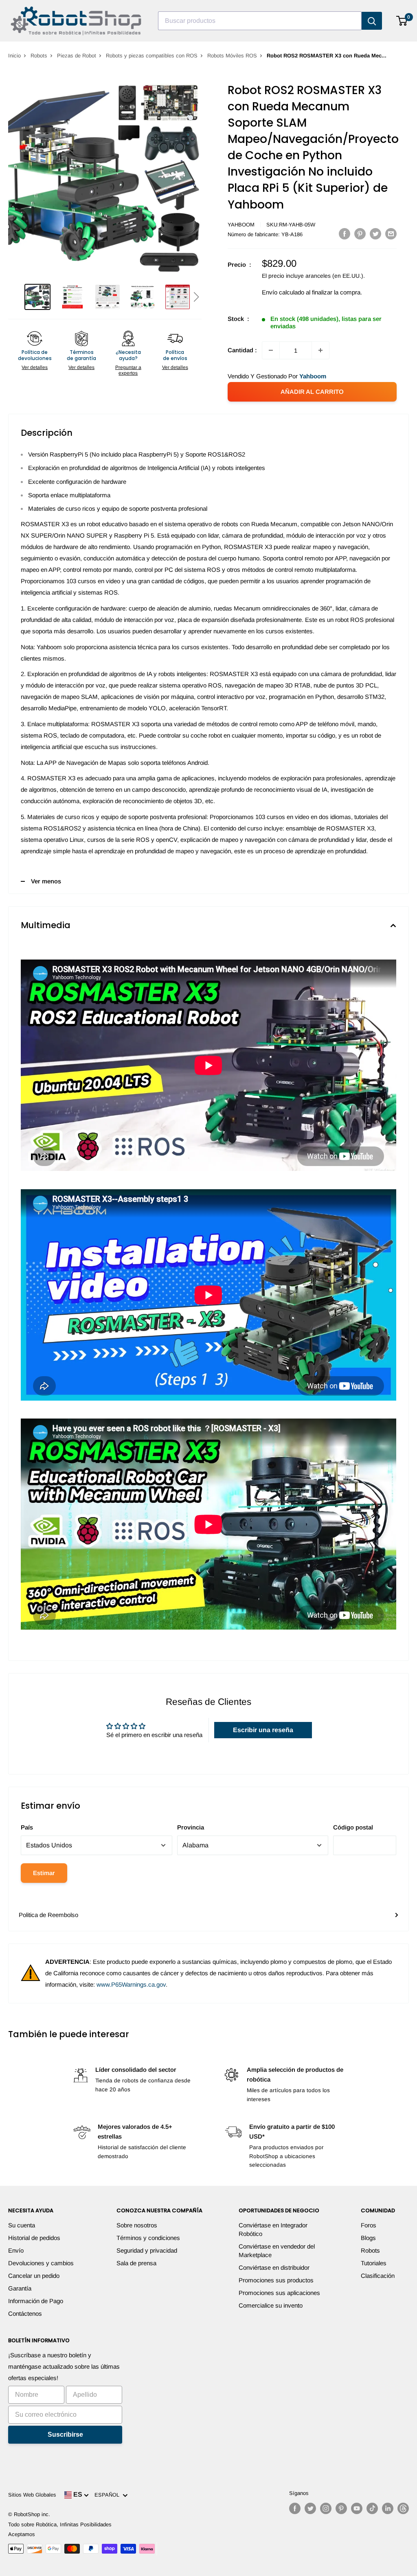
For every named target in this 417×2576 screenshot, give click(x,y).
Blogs (368, 2238)
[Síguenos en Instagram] (326, 2508)
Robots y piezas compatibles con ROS (152, 56)
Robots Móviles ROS (232, 56)
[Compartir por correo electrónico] (391, 234)
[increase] (320, 350)
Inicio (14, 56)
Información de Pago (36, 2301)
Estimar (44, 1873)
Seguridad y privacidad (147, 2250)
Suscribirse (65, 2434)
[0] (402, 21)
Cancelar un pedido (34, 2276)
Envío (16, 2250)
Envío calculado (283, 292)
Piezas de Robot (77, 56)
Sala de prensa (136, 2263)
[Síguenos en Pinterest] (341, 2508)
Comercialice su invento (271, 2305)
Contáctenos (25, 2314)
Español (109, 2495)
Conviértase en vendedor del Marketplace (277, 2251)
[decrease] (271, 350)
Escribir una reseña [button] (263, 1730)
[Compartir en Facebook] (345, 234)
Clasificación (378, 2276)
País (27, 1827)
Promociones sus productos (276, 2280)
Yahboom (241, 225)
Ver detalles (35, 367)
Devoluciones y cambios (41, 2263)
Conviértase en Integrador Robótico (273, 2229)
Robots (39, 56)
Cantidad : (242, 350)
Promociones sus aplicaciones (279, 2293)
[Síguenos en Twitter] (310, 2508)
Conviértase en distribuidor (274, 2267)
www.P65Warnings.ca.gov (131, 1984)
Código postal (353, 1827)
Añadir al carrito (312, 392)
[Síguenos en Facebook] (295, 2508)
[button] (196, 297)
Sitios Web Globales (32, 2495)
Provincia (191, 1827)
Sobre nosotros (137, 2225)
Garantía (20, 2288)
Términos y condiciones (148, 2238)
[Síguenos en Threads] (403, 2508)
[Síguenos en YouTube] (357, 2508)
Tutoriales (374, 2263)
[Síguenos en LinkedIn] (388, 2508)
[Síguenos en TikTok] (372, 2508)
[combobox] (260, 21)
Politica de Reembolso (48, 1915)
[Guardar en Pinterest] (360, 234)
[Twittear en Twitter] (375, 234)
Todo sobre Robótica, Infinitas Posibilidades (60, 2524)
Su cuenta (22, 2225)
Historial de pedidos (34, 2238)
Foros (369, 2225)
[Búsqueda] (372, 21)
